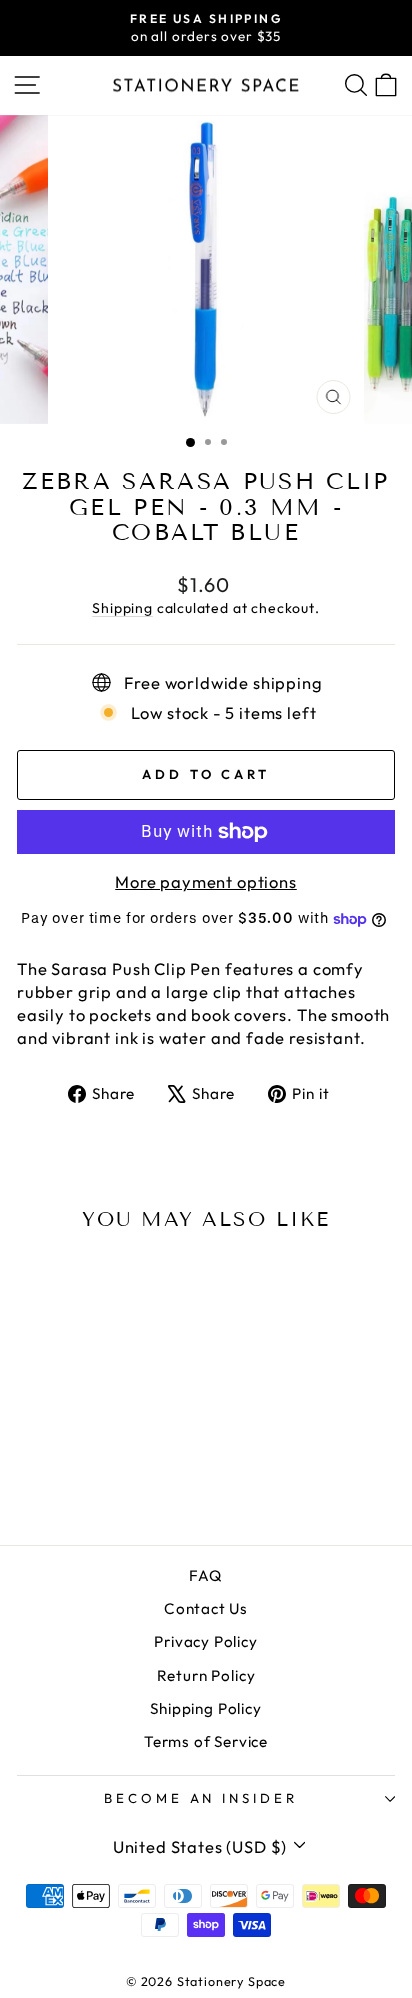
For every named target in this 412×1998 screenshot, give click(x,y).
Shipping (122, 608)
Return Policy (206, 1675)
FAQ (205, 1575)
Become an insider (201, 1798)
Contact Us (206, 1608)
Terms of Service (206, 1741)
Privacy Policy (206, 1641)
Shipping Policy (205, 1708)
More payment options (206, 881)
